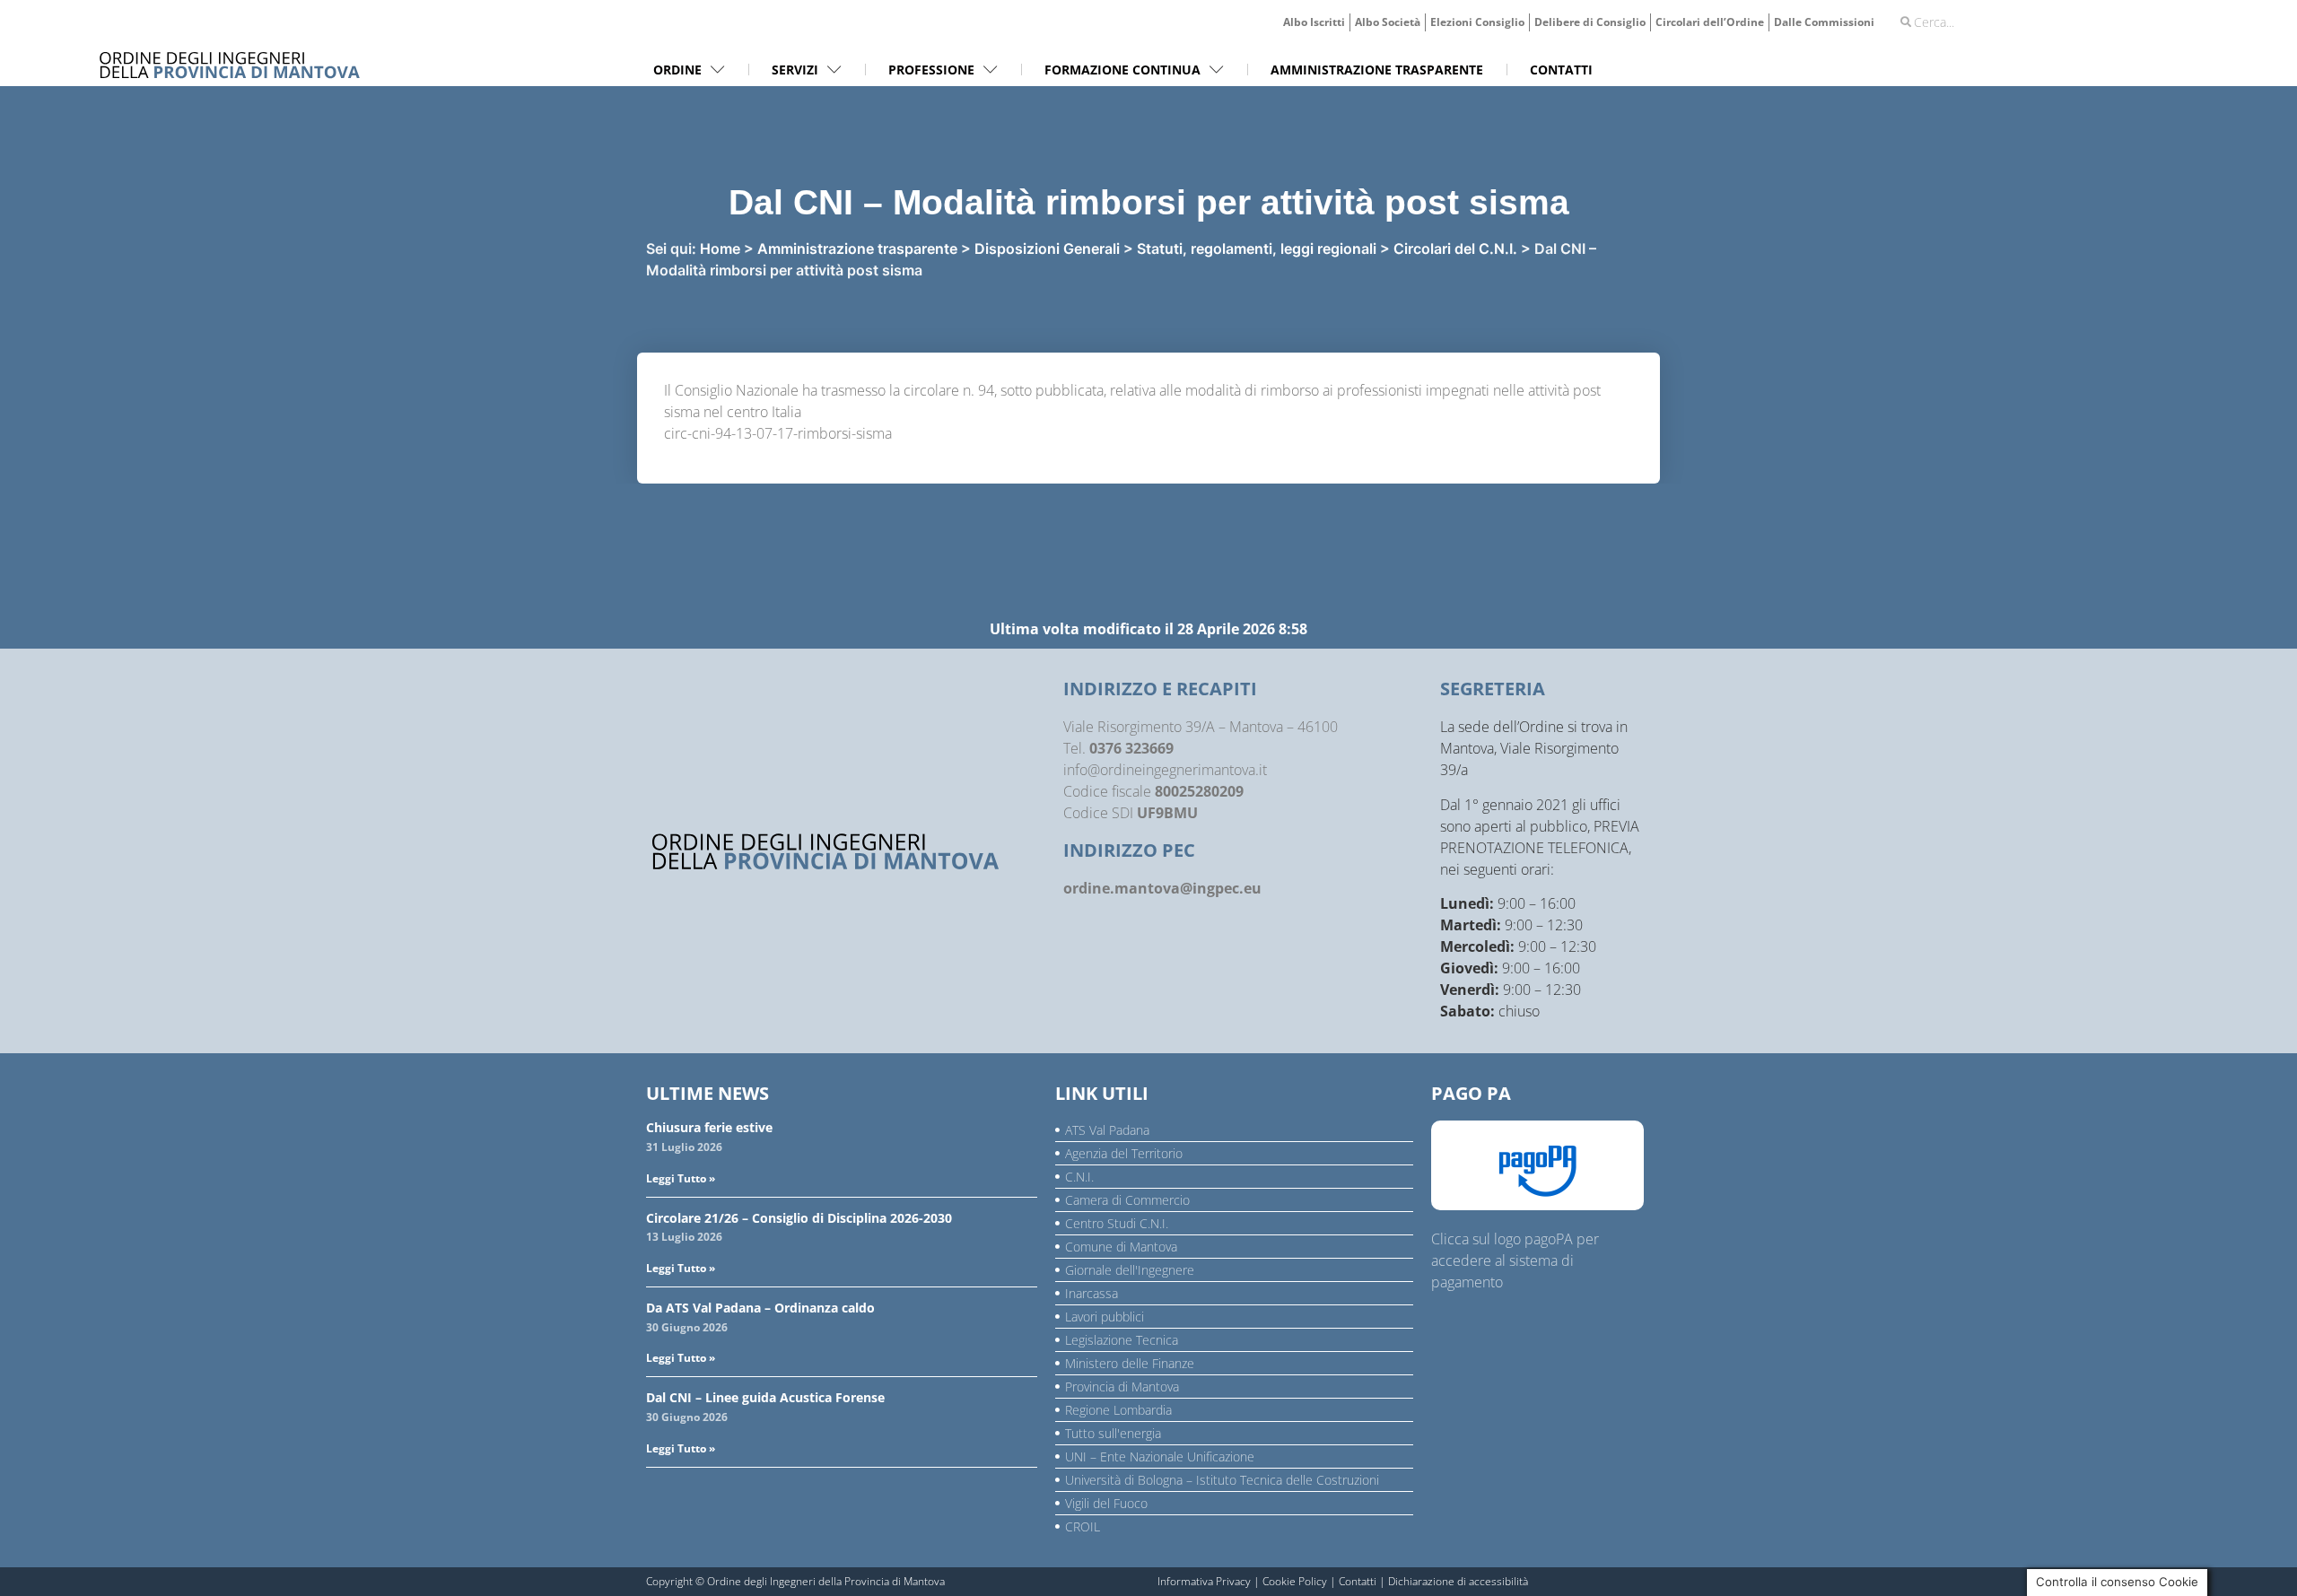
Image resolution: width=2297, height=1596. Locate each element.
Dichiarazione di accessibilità (1458, 1581)
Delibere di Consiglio (1590, 22)
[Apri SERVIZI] (834, 70)
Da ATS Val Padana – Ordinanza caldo (760, 1308)
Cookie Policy (1295, 1581)
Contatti (1358, 1581)
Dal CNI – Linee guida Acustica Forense (765, 1397)
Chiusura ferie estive (709, 1127)
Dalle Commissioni (1824, 22)
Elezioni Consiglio (1477, 22)
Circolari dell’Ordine (1710, 22)
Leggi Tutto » (681, 1178)
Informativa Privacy (1204, 1581)
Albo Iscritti (1314, 22)
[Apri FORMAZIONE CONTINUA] (1217, 70)
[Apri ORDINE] (718, 70)
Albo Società (1388, 22)
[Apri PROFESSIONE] (991, 70)
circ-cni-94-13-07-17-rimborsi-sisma (778, 433)
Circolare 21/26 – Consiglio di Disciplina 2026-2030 (799, 1218)
